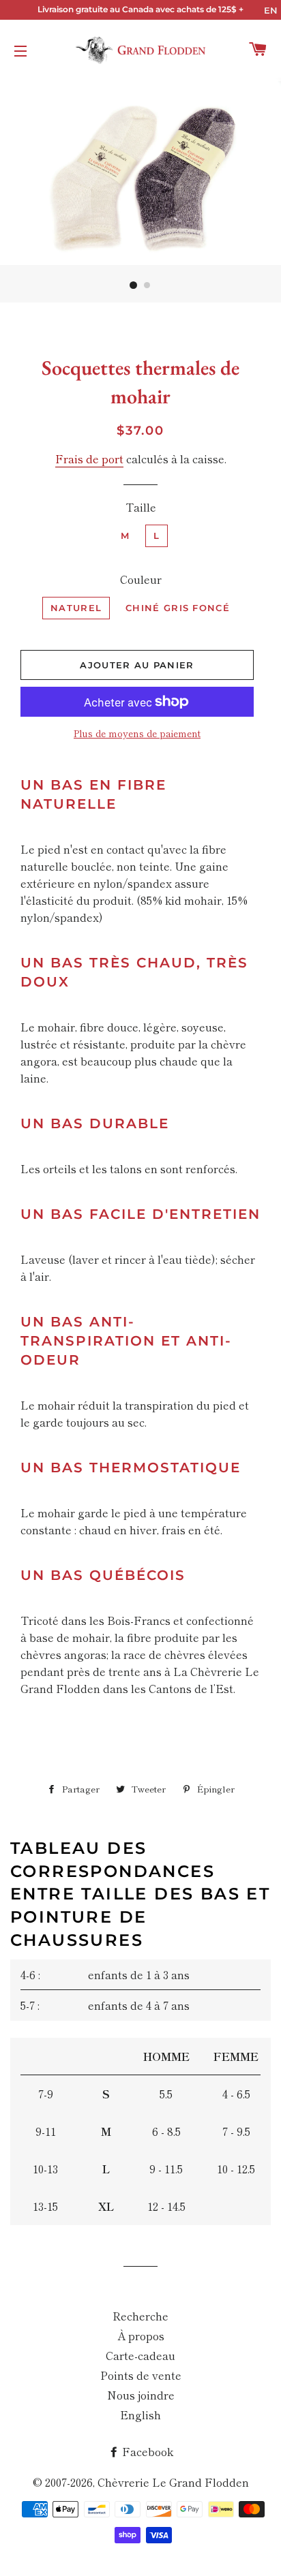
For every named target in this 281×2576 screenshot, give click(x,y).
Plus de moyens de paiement (137, 733)
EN (271, 10)
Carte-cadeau (140, 2355)
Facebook (146, 2451)
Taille (141, 507)
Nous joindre (141, 2395)
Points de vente (141, 2375)
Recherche (140, 2316)
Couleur (141, 579)
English (140, 2415)
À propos (141, 2336)
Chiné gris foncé (178, 608)
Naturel (76, 608)
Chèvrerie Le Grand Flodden (173, 2482)
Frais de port (89, 459)
